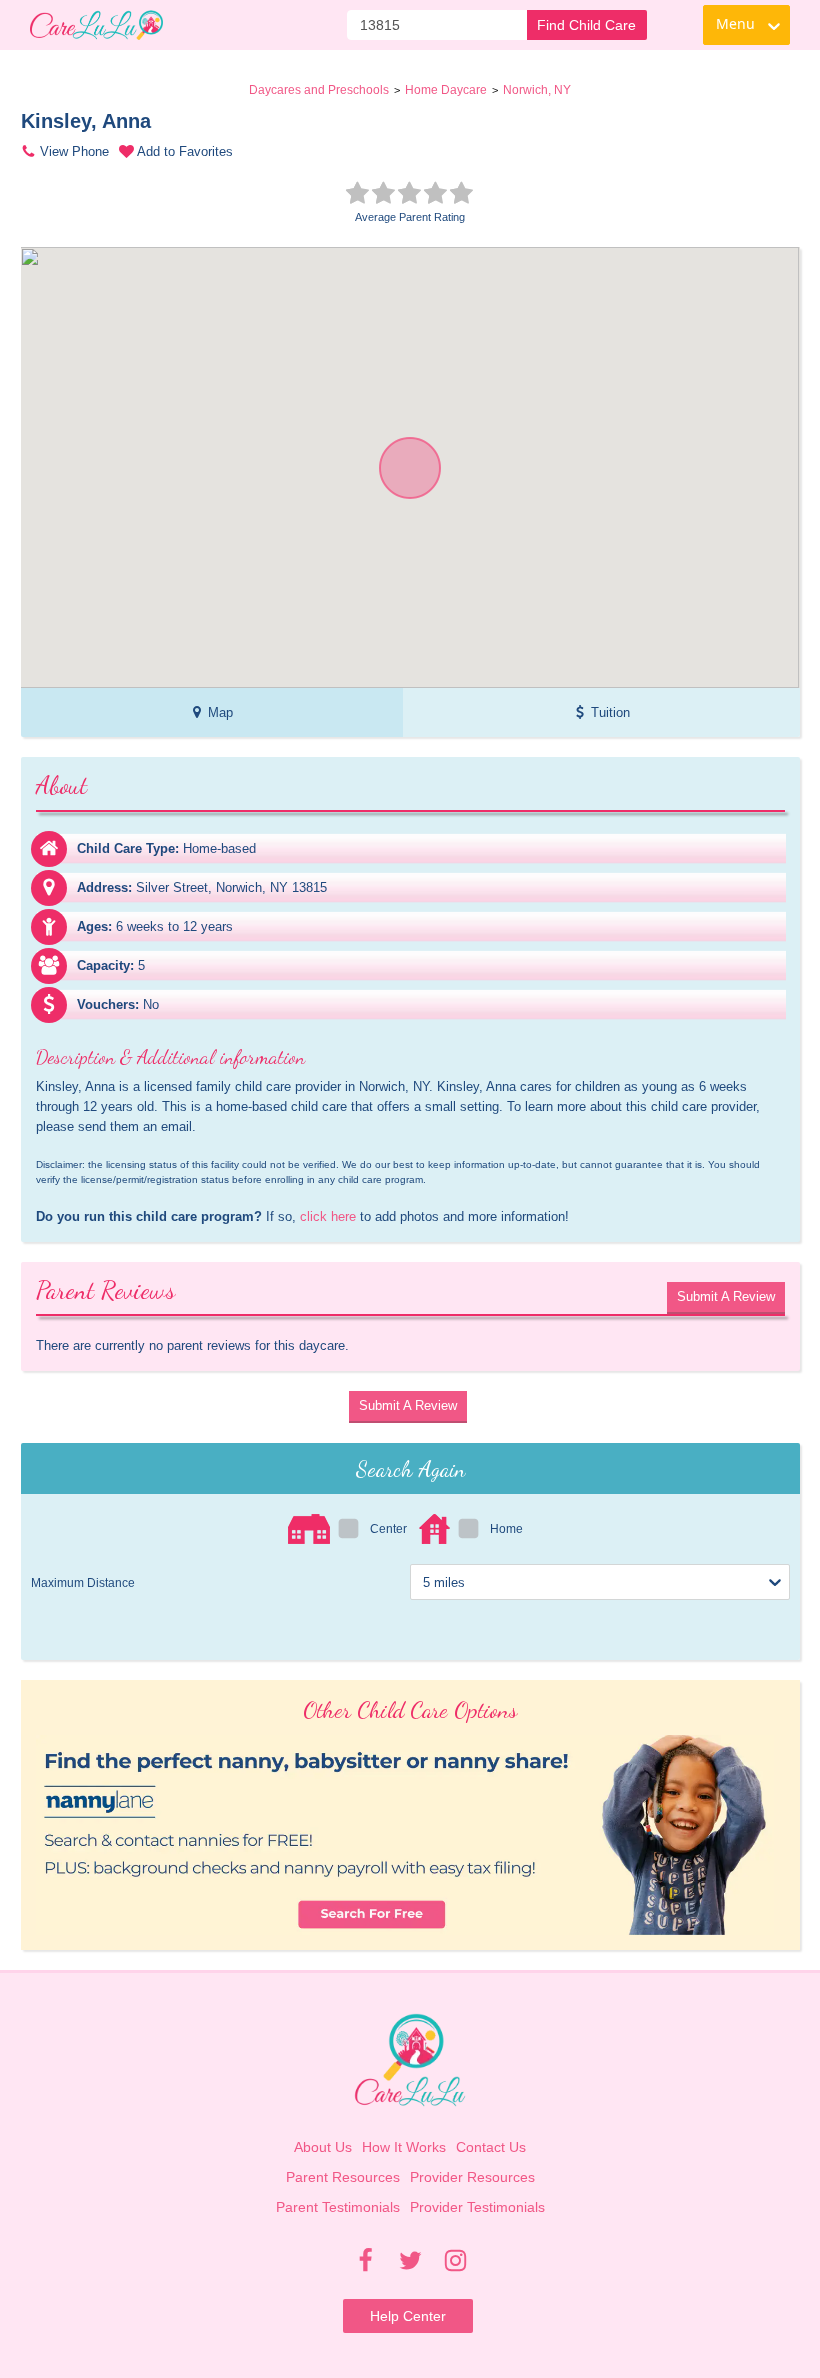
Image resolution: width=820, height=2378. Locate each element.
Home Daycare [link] (446, 90)
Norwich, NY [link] (537, 90)
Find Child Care (586, 25)
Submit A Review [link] (726, 1296)
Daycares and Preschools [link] (319, 90)
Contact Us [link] (491, 2147)
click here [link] (328, 1216)
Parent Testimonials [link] (338, 2207)
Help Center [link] (408, 2316)
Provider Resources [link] (472, 2177)
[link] (96, 25)
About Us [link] (323, 2147)
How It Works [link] (404, 2147)
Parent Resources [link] (343, 2177)
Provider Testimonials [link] (477, 2207)
